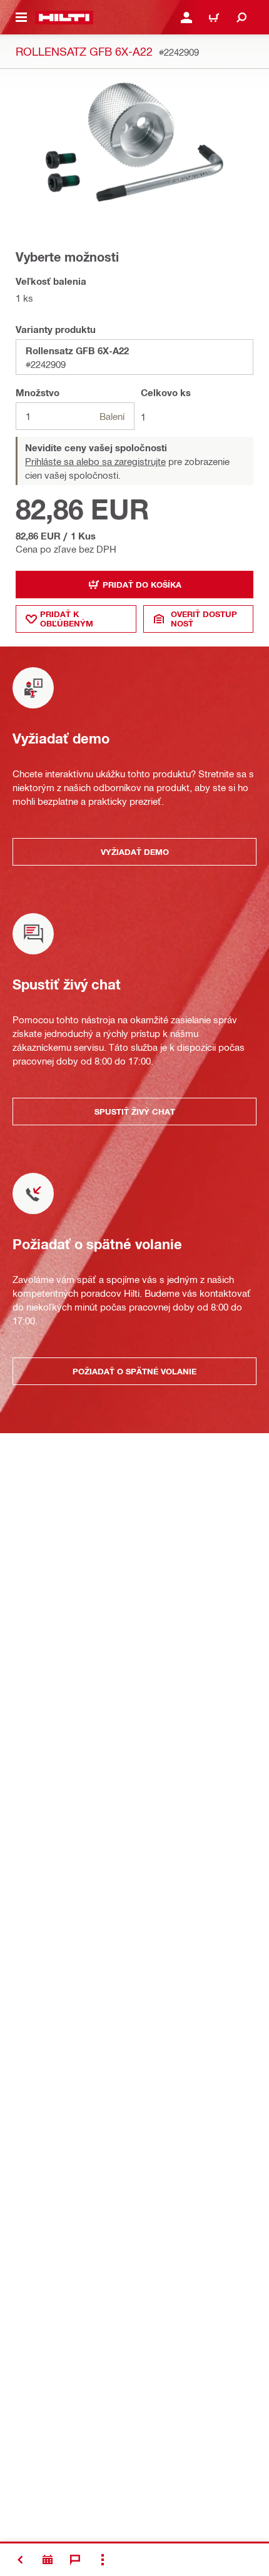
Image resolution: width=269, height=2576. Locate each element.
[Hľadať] (241, 18)
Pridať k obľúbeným (67, 619)
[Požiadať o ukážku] (48, 2560)
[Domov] (64, 18)
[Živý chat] (75, 2560)
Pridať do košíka (142, 585)
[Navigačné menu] (21, 18)
